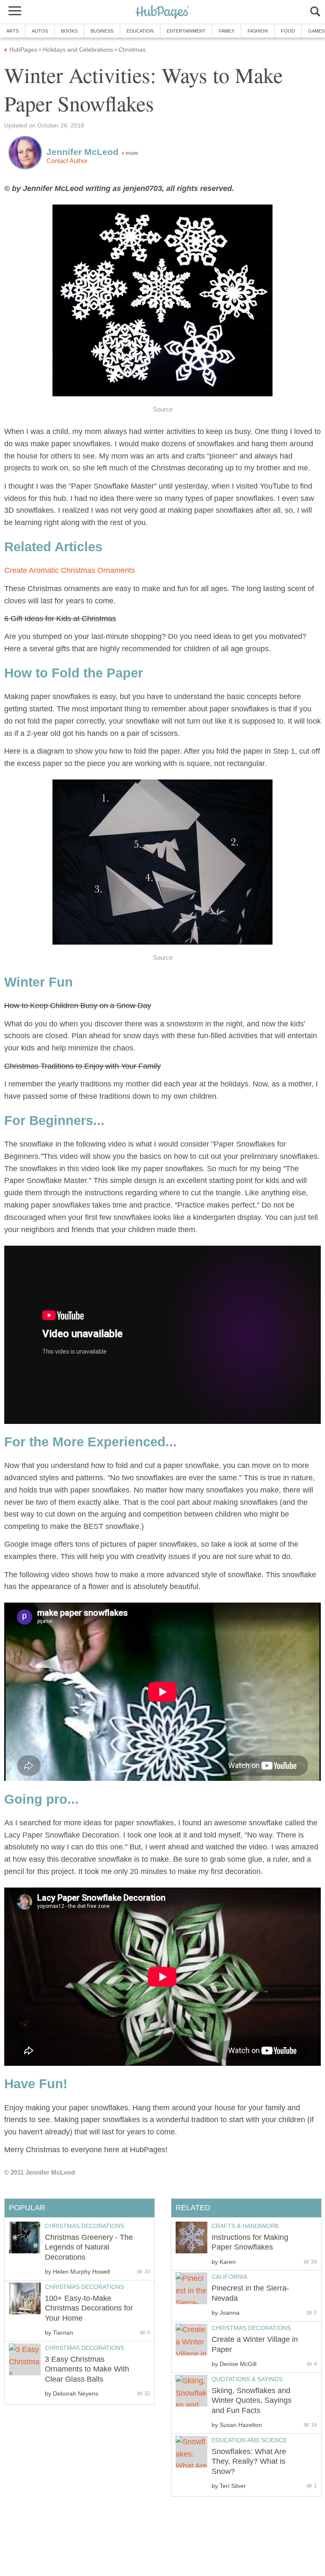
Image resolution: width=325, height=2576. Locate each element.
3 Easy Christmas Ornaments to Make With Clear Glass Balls (87, 2369)
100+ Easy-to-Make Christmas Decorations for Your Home (89, 2308)
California (229, 2277)
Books (69, 31)
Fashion (258, 31)
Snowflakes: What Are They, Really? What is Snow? (249, 2461)
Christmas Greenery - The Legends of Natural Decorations (89, 2247)
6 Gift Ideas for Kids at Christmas (60, 619)
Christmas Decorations (251, 2328)
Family (227, 31)
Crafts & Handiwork (245, 2226)
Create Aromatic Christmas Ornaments (70, 570)
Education (140, 31)
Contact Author (67, 161)
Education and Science (249, 2440)
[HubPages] (162, 12)
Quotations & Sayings (247, 2379)
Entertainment (186, 31)
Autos (40, 31)
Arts (12, 31)
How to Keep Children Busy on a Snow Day (78, 1006)
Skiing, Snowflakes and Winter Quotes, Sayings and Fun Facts (252, 2400)
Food (288, 31)
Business (102, 31)
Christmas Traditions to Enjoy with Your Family (83, 1066)
